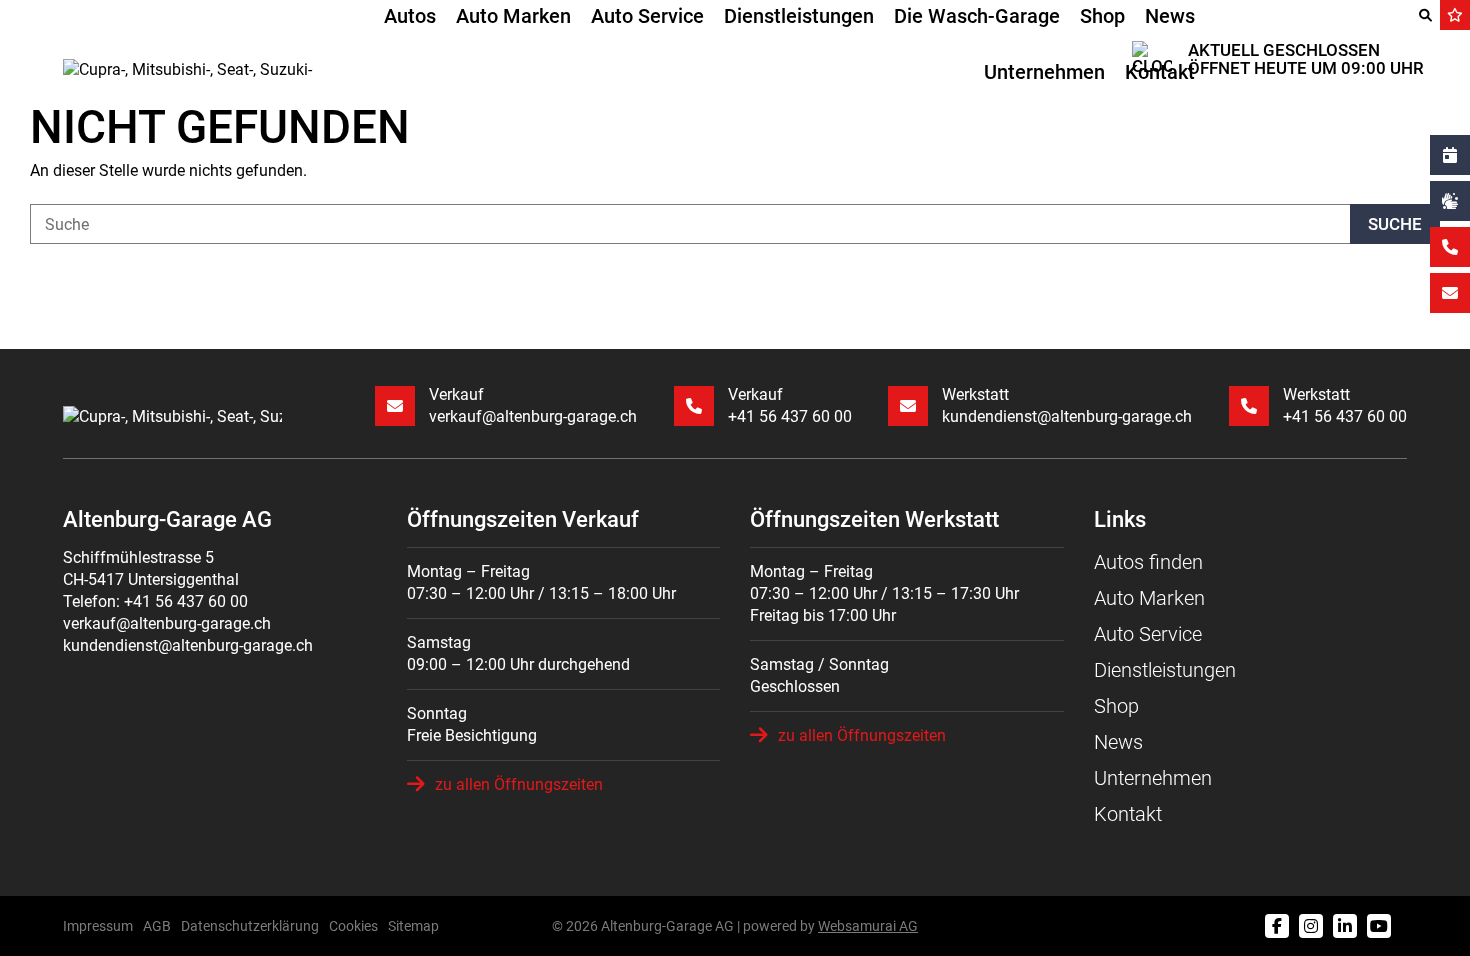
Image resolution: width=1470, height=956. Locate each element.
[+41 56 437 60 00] (1450, 247)
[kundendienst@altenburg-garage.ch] (1450, 293)
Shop (1102, 16)
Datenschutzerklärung (250, 926)
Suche (1395, 224)
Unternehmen (1044, 72)
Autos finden (1148, 562)
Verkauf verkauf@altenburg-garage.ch (533, 405)
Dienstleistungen (799, 16)
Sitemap (413, 926)
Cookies (353, 926)
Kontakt (1160, 72)
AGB (157, 926)
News (1170, 16)
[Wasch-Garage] (1450, 201)
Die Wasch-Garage (977, 16)
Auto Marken (513, 16)
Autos (410, 16)
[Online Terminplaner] (1450, 155)
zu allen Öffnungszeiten (519, 784)
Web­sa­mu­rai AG (868, 926)
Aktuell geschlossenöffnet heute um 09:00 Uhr (1306, 59)
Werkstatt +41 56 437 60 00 (1345, 405)
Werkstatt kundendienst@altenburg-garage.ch (1067, 405)
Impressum (98, 926)
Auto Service (647, 16)
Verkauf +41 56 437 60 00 (790, 405)
